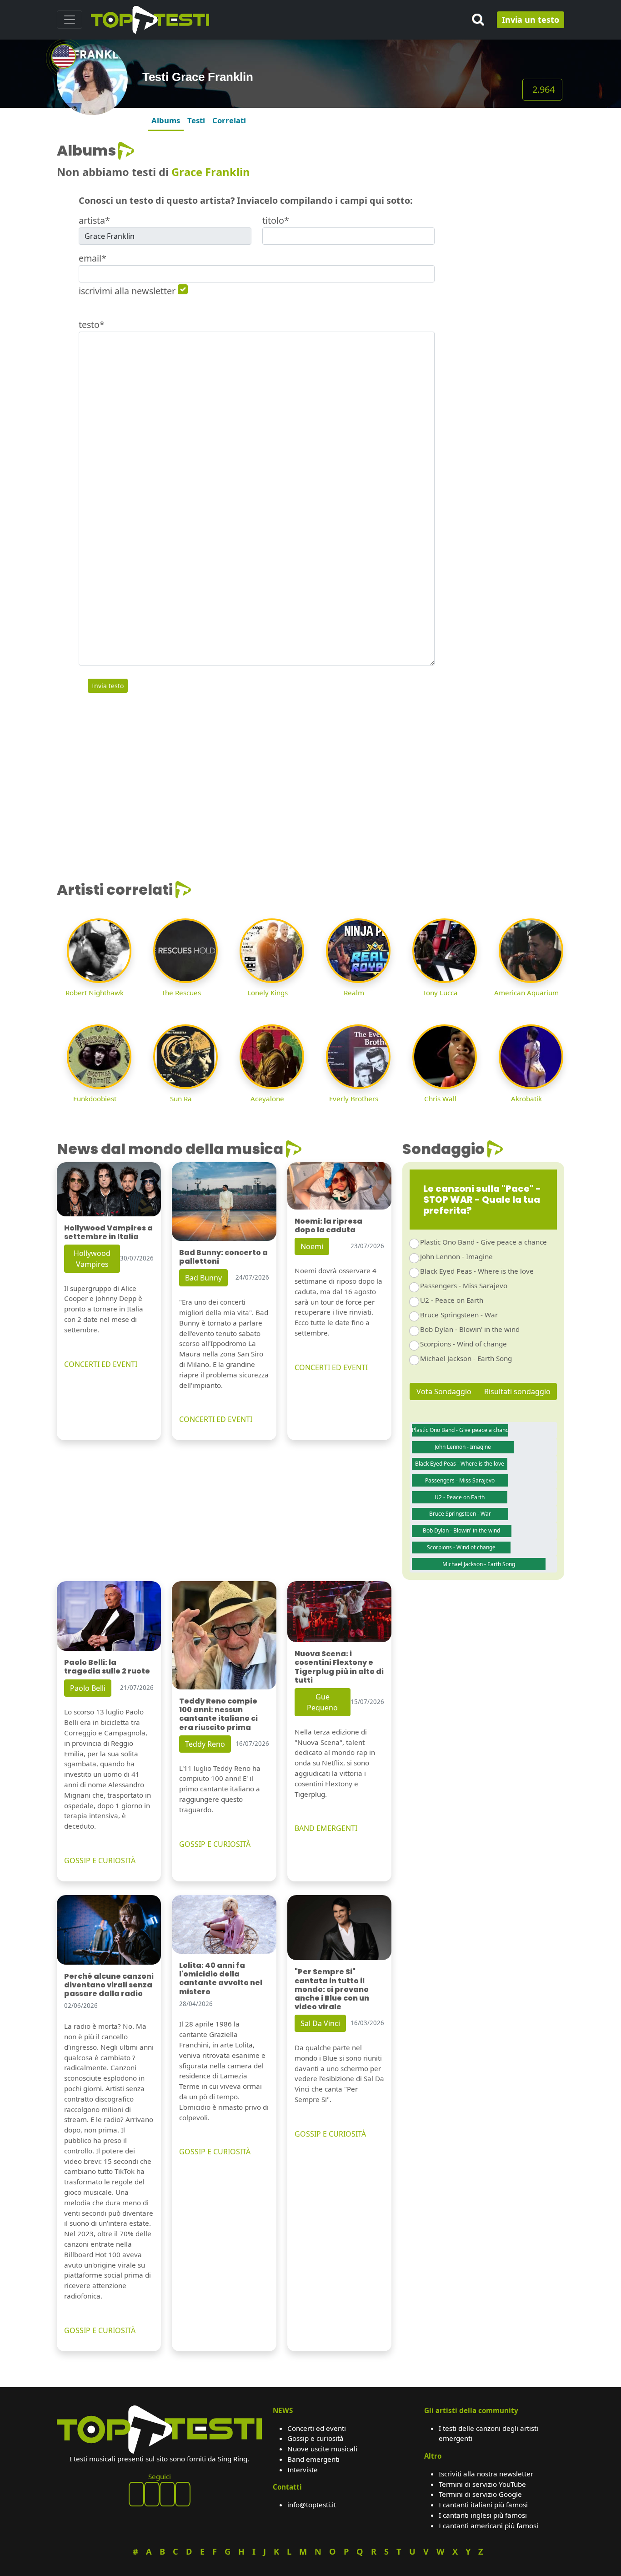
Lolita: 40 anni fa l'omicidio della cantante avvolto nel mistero (221, 1979)
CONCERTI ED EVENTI (101, 1364)
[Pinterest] (152, 2494)
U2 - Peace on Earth (452, 1300)
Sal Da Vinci (320, 2023)
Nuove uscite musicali (322, 2449)
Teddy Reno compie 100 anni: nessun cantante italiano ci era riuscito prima (218, 1714)
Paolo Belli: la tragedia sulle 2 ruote (107, 1667)
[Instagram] (167, 2494)
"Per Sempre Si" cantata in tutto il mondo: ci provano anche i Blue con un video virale (332, 1989)
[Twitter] (183, 2494)
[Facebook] (136, 2494)
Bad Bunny (203, 1278)
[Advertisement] (505, 278)
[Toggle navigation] (70, 20)
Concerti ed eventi (317, 2428)
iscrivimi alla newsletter (127, 291)
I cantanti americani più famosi (488, 2526)
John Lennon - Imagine (456, 1256)
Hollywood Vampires (92, 1259)
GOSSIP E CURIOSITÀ (100, 1860)
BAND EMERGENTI (326, 1828)
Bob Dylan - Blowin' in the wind (470, 1329)
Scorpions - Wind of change (463, 1344)
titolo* (276, 220)
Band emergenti (313, 2459)
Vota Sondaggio (444, 1391)
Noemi (312, 1246)
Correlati (229, 120)
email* (93, 258)
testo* (92, 325)
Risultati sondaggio (517, 1391)
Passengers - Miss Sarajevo (464, 1285)
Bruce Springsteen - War (459, 1315)
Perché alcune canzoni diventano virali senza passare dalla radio (109, 1985)
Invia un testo (531, 20)
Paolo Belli (88, 1688)
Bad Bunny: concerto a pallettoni (223, 1257)
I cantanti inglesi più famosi (483, 2515)
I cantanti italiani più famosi (483, 2505)
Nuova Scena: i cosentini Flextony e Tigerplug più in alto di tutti (339, 1667)
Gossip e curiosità (316, 2438)
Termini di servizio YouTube (482, 2484)
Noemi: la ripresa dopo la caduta (328, 1225)
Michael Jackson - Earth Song (466, 1358)
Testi (196, 120)
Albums (166, 120)
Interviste (303, 2470)
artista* (94, 220)
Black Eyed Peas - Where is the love (477, 1271)
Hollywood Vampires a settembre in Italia (108, 1232)
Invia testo (108, 686)
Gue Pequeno (322, 1702)
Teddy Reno (205, 1744)
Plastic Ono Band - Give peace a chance (483, 1242)
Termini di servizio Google (480, 2494)
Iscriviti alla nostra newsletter (486, 2474)
